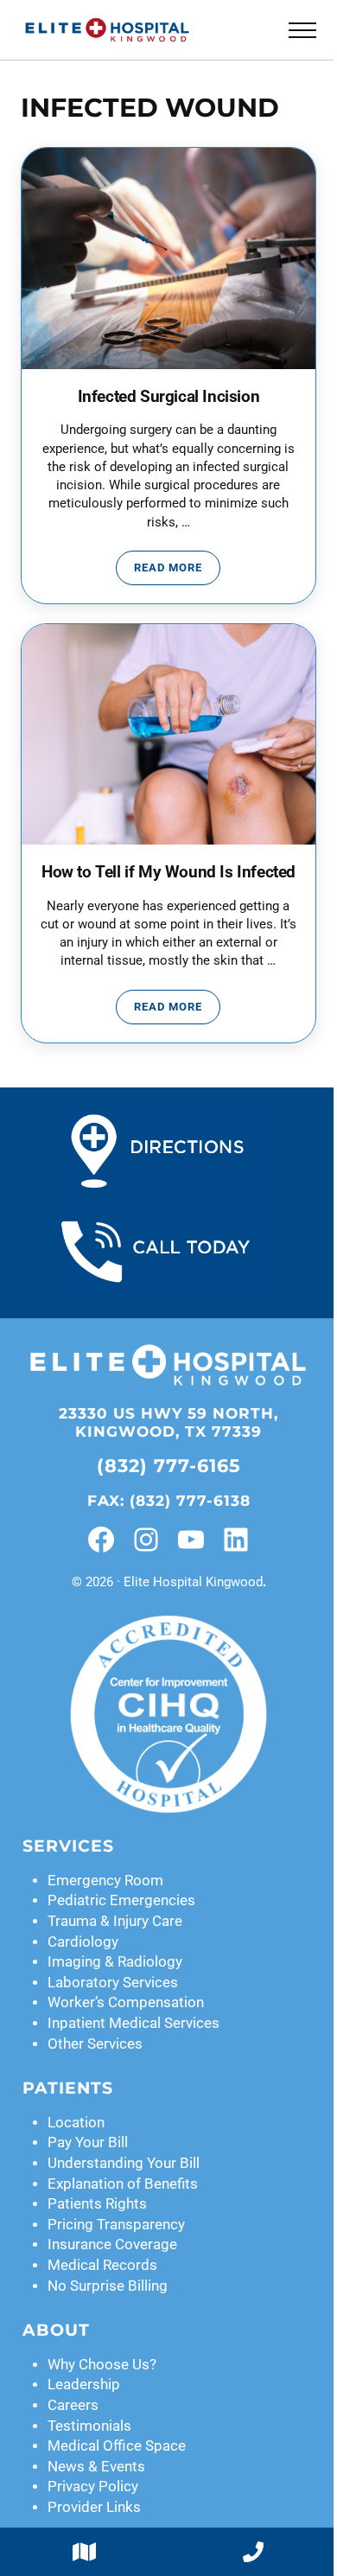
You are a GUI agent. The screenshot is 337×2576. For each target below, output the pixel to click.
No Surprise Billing (108, 2286)
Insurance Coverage (112, 2244)
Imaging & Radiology (115, 1962)
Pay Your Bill (88, 2142)
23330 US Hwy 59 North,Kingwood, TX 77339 (168, 1422)
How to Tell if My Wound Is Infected (168, 872)
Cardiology (83, 1942)
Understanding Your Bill (124, 2163)
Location (76, 2123)
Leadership (84, 2385)
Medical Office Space (117, 2446)
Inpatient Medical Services (134, 2023)
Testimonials (89, 2426)
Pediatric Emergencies (121, 1900)
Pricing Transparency (116, 2225)
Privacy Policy (93, 2487)
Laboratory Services (113, 1983)
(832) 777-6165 (169, 1466)
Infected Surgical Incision (169, 397)
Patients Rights (97, 2204)
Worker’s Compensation (126, 2002)
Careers (73, 2405)
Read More (177, 571)
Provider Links (94, 2507)
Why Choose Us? (102, 2365)
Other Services (95, 2044)
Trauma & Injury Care (115, 1921)
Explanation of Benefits (123, 2184)
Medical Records (102, 2265)
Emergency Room (105, 1881)
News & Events (96, 2467)
